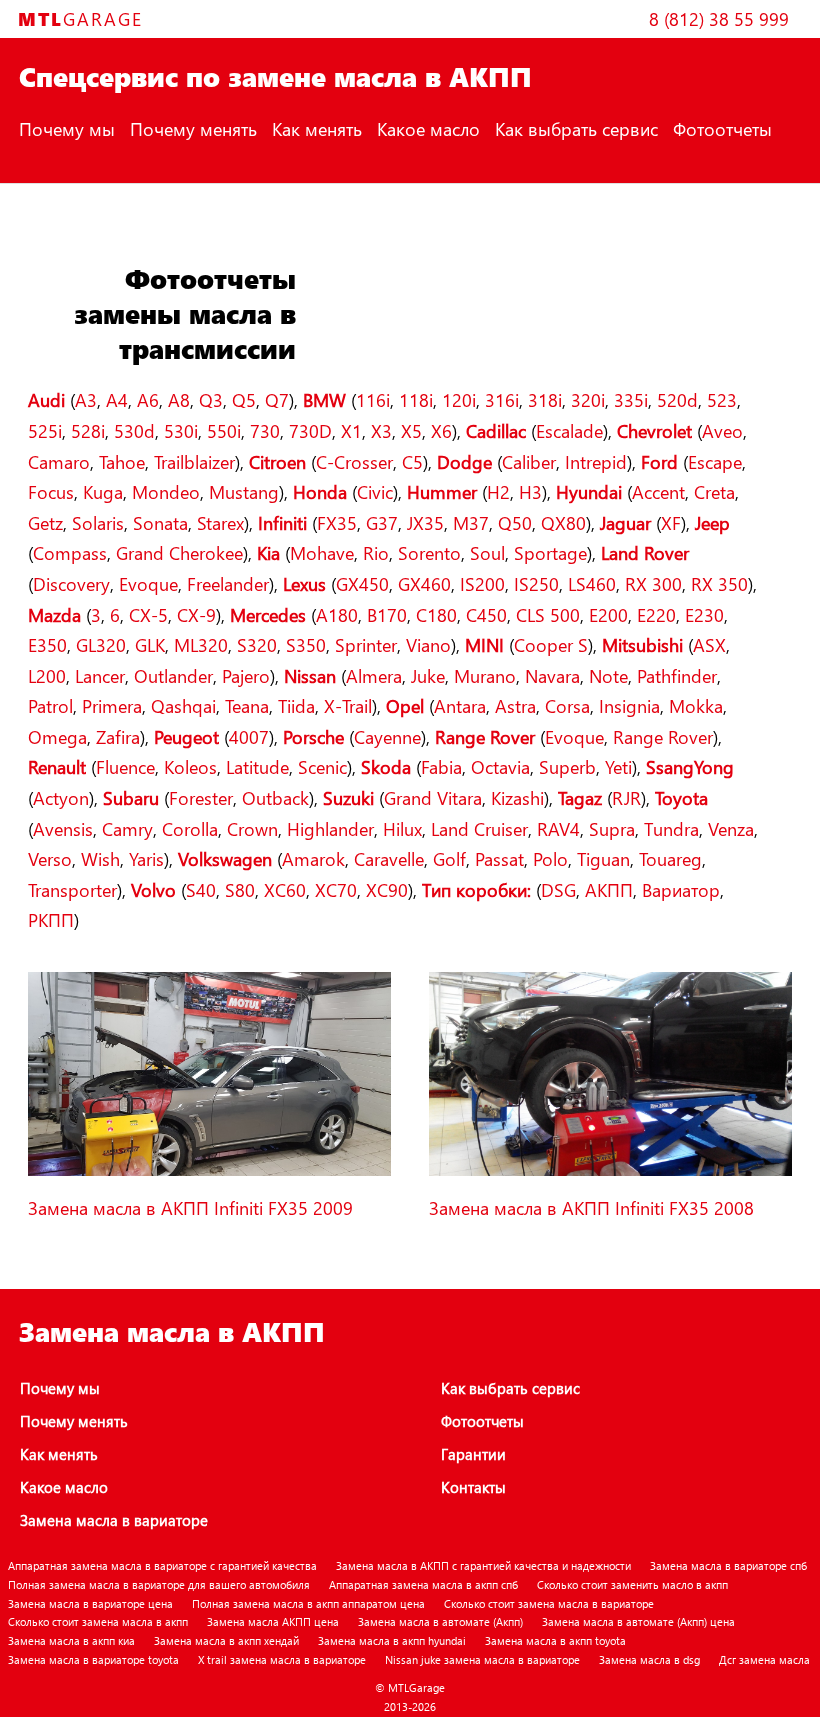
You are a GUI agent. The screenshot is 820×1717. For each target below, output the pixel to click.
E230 (704, 614)
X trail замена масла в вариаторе (282, 1659)
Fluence (125, 766)
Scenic (322, 766)
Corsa (567, 705)
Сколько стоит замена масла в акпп (98, 1621)
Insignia (629, 705)
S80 (240, 889)
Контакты (57, 193)
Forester (201, 797)
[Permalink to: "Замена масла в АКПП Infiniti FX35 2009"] (209, 1171)
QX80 (563, 522)
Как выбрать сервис (576, 128)
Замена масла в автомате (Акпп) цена (638, 1621)
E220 (656, 614)
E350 (47, 644)
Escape (715, 461)
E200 (608, 614)
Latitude (257, 766)
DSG (558, 889)
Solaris (98, 522)
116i (373, 399)
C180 (436, 614)
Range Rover (663, 736)
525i (45, 430)
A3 (86, 399)
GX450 (362, 583)
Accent (658, 491)
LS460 (592, 583)
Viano (428, 644)
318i (545, 399)
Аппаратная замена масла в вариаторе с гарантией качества (162, 1565)
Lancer (100, 675)
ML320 (201, 644)
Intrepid (596, 461)
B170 (387, 614)
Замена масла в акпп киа (71, 1640)
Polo (550, 858)
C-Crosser (354, 461)
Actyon (61, 797)
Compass (70, 552)
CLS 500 (548, 614)
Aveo (722, 430)
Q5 (244, 399)
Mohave (322, 552)
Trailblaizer (194, 461)
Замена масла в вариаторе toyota (93, 1659)
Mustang (244, 491)
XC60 (285, 889)
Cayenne (387, 736)
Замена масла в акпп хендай (226, 1640)
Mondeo (166, 491)
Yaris (146, 858)
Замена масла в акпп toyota (555, 1640)
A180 (337, 614)
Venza (731, 828)
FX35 (337, 522)
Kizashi (517, 797)
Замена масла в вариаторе (114, 1520)
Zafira (118, 736)
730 (265, 430)
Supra (612, 828)
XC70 (336, 889)
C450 (486, 614)
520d (677, 399)
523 (722, 399)
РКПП (51, 919)
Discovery (71, 583)
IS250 (536, 583)
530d (134, 430)
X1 (351, 430)
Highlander (330, 828)
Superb (567, 766)
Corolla (190, 828)
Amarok (313, 858)
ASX (709, 644)
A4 (117, 399)
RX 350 (719, 583)
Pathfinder (677, 675)
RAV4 (558, 828)
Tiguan (603, 858)
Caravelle (389, 858)
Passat (499, 858)
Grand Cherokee (179, 552)
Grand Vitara (433, 797)
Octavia (500, 766)
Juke (428, 675)
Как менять (317, 128)
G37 (382, 522)
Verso (50, 858)
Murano (485, 675)
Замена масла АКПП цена (273, 1621)
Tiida (296, 705)
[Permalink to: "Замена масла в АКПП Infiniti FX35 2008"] (610, 1171)
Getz (45, 522)
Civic (375, 491)
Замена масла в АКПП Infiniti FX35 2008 (591, 1207)
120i (459, 399)
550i (224, 430)
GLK (150, 644)
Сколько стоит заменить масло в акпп (632, 1584)
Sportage (550, 552)
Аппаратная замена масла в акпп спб (423, 1584)
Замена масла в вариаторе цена (90, 1603)
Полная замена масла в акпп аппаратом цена (308, 1603)
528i (88, 430)
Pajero (246, 675)
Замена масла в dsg (649, 1659)
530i (181, 430)
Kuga (103, 491)
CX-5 (148, 614)
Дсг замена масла (764, 1659)
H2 (498, 491)
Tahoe (122, 461)
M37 (471, 522)
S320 (257, 644)
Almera (374, 675)
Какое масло (428, 128)
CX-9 (196, 614)
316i (502, 399)
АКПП (609, 889)
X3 (381, 430)
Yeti (618, 766)
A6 (148, 399)
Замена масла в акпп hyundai (392, 1640)
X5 (411, 430)
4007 (249, 736)
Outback (275, 797)
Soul (487, 552)
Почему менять (193, 128)
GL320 (101, 644)
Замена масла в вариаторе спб (728, 1565)
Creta (714, 491)
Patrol (50, 705)
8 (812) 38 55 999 (719, 18)
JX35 (425, 522)
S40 (201, 889)
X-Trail (348, 705)
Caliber (529, 461)
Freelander (228, 583)
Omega (57, 736)
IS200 (482, 583)
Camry (127, 828)
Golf (449, 858)
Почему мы (67, 128)
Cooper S (551, 644)
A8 (179, 399)
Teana (247, 705)
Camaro (59, 461)
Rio (376, 552)
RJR (626, 797)
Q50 (515, 522)
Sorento (429, 552)
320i (588, 399)
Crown (252, 828)
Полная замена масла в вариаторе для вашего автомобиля (159, 1584)
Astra (515, 705)
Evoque (148, 583)
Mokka (696, 705)
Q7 (277, 399)
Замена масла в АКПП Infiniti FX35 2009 (190, 1207)
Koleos (190, 766)
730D (310, 430)
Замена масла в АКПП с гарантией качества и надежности (483, 1565)
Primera (112, 705)
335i (631, 399)
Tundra (671, 828)
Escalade (569, 430)
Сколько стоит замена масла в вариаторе (549, 1603)
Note (608, 675)
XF (671, 522)
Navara (552, 675)
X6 (441, 430)
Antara (460, 705)
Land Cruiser (479, 828)
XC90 (387, 889)
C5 (412, 461)
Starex (220, 522)
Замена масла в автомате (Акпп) (440, 1621)
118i (416, 399)
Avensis (63, 828)
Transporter (72, 889)
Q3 (211, 399)
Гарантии (473, 1454)
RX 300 (653, 583)
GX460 (424, 583)
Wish (100, 858)
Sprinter (366, 644)
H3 (530, 491)
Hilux (402, 828)
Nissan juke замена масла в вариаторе (482, 1659)
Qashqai (183, 705)
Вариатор (681, 889)
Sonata (160, 522)
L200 (47, 675)
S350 (306, 644)
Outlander (173, 675)
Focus (51, 491)
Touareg (670, 858)
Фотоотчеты (722, 128)
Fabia (441, 766)
